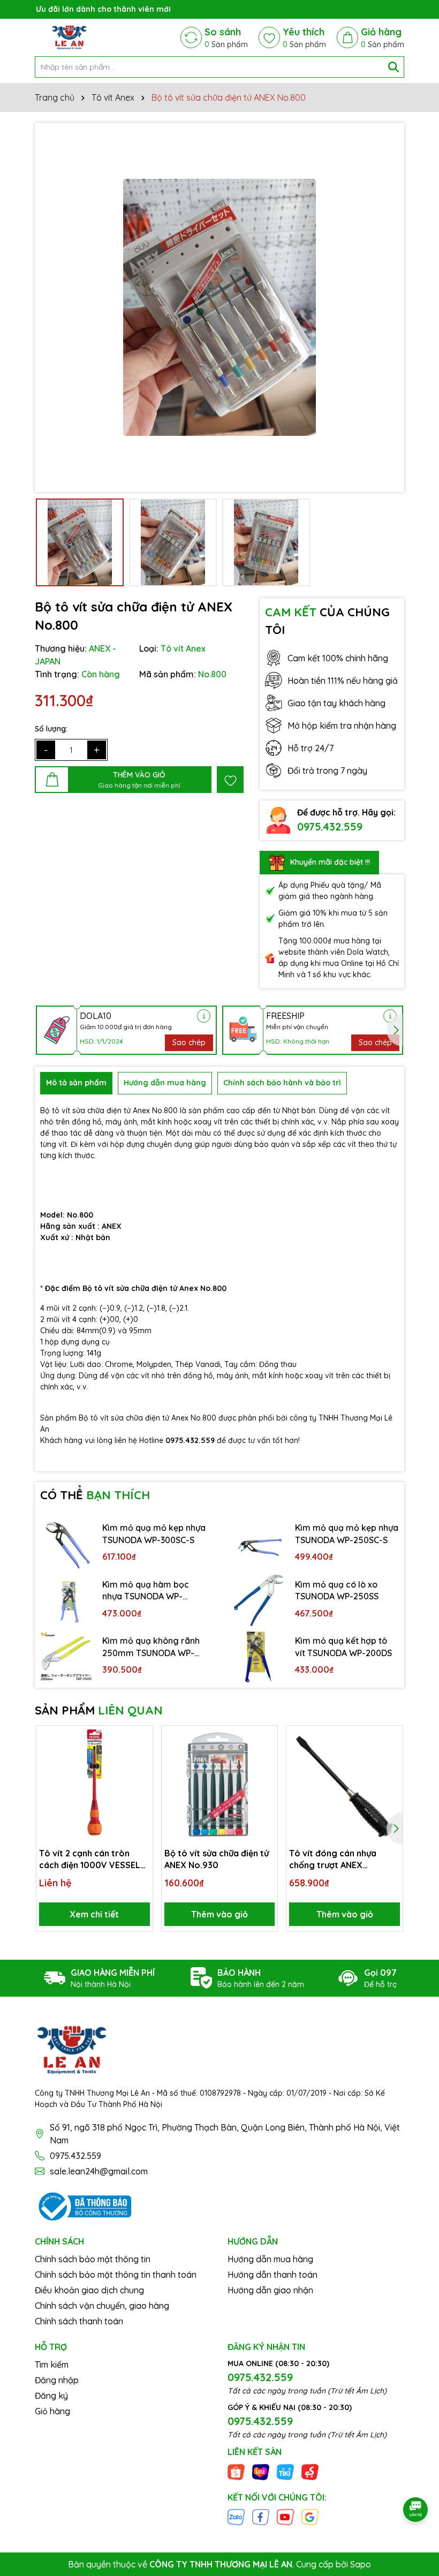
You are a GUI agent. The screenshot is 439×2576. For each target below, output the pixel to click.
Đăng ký (51, 2396)
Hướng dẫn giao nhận (270, 2290)
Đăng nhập (57, 2380)
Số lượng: (51, 729)
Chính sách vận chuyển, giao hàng (102, 2306)
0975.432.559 (330, 826)
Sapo (361, 2564)
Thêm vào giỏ (219, 1914)
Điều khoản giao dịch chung (89, 2290)
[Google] (310, 2517)
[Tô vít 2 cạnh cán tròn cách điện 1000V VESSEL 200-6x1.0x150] (94, 1784)
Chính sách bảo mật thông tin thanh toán (116, 2275)
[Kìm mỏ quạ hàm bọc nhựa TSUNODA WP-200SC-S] (66, 1600)
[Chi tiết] (204, 1016)
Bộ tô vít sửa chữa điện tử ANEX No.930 (217, 1859)
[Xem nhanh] (141, 1775)
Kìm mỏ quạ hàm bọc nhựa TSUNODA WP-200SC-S (146, 1591)
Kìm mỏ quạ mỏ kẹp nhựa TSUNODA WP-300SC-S (154, 1533)
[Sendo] (310, 2471)
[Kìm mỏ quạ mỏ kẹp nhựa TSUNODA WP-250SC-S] (259, 1544)
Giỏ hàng (52, 2411)
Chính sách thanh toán (79, 2321)
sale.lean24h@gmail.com (99, 2171)
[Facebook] (261, 2517)
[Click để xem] (219, 307)
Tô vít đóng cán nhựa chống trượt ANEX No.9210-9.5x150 (333, 1860)
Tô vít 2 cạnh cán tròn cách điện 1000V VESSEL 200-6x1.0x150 (90, 1860)
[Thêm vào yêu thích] (230, 780)
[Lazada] (261, 2471)
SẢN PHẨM (99, 1710)
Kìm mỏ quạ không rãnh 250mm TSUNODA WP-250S (151, 1647)
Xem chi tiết (94, 1914)
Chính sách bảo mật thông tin (93, 2259)
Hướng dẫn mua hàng (270, 2259)
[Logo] (69, 37)
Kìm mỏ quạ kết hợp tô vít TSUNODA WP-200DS (343, 1646)
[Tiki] (285, 2471)
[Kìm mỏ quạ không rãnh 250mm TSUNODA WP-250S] (66, 1657)
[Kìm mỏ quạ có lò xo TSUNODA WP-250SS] (259, 1600)
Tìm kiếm (52, 2365)
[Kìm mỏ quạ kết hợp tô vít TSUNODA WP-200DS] (259, 1657)
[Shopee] (236, 2471)
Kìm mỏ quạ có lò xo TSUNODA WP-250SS (337, 1590)
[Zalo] (236, 2517)
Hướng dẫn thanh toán (273, 2275)
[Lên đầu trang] (416, 2480)
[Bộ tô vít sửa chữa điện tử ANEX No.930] (220, 1784)
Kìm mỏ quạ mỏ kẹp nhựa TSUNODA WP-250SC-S (347, 1533)
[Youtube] (285, 2517)
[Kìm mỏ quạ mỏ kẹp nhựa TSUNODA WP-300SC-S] (66, 1544)
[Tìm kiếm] (393, 67)
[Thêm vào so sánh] (141, 1756)
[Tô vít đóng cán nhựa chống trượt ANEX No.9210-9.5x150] (345, 1784)
